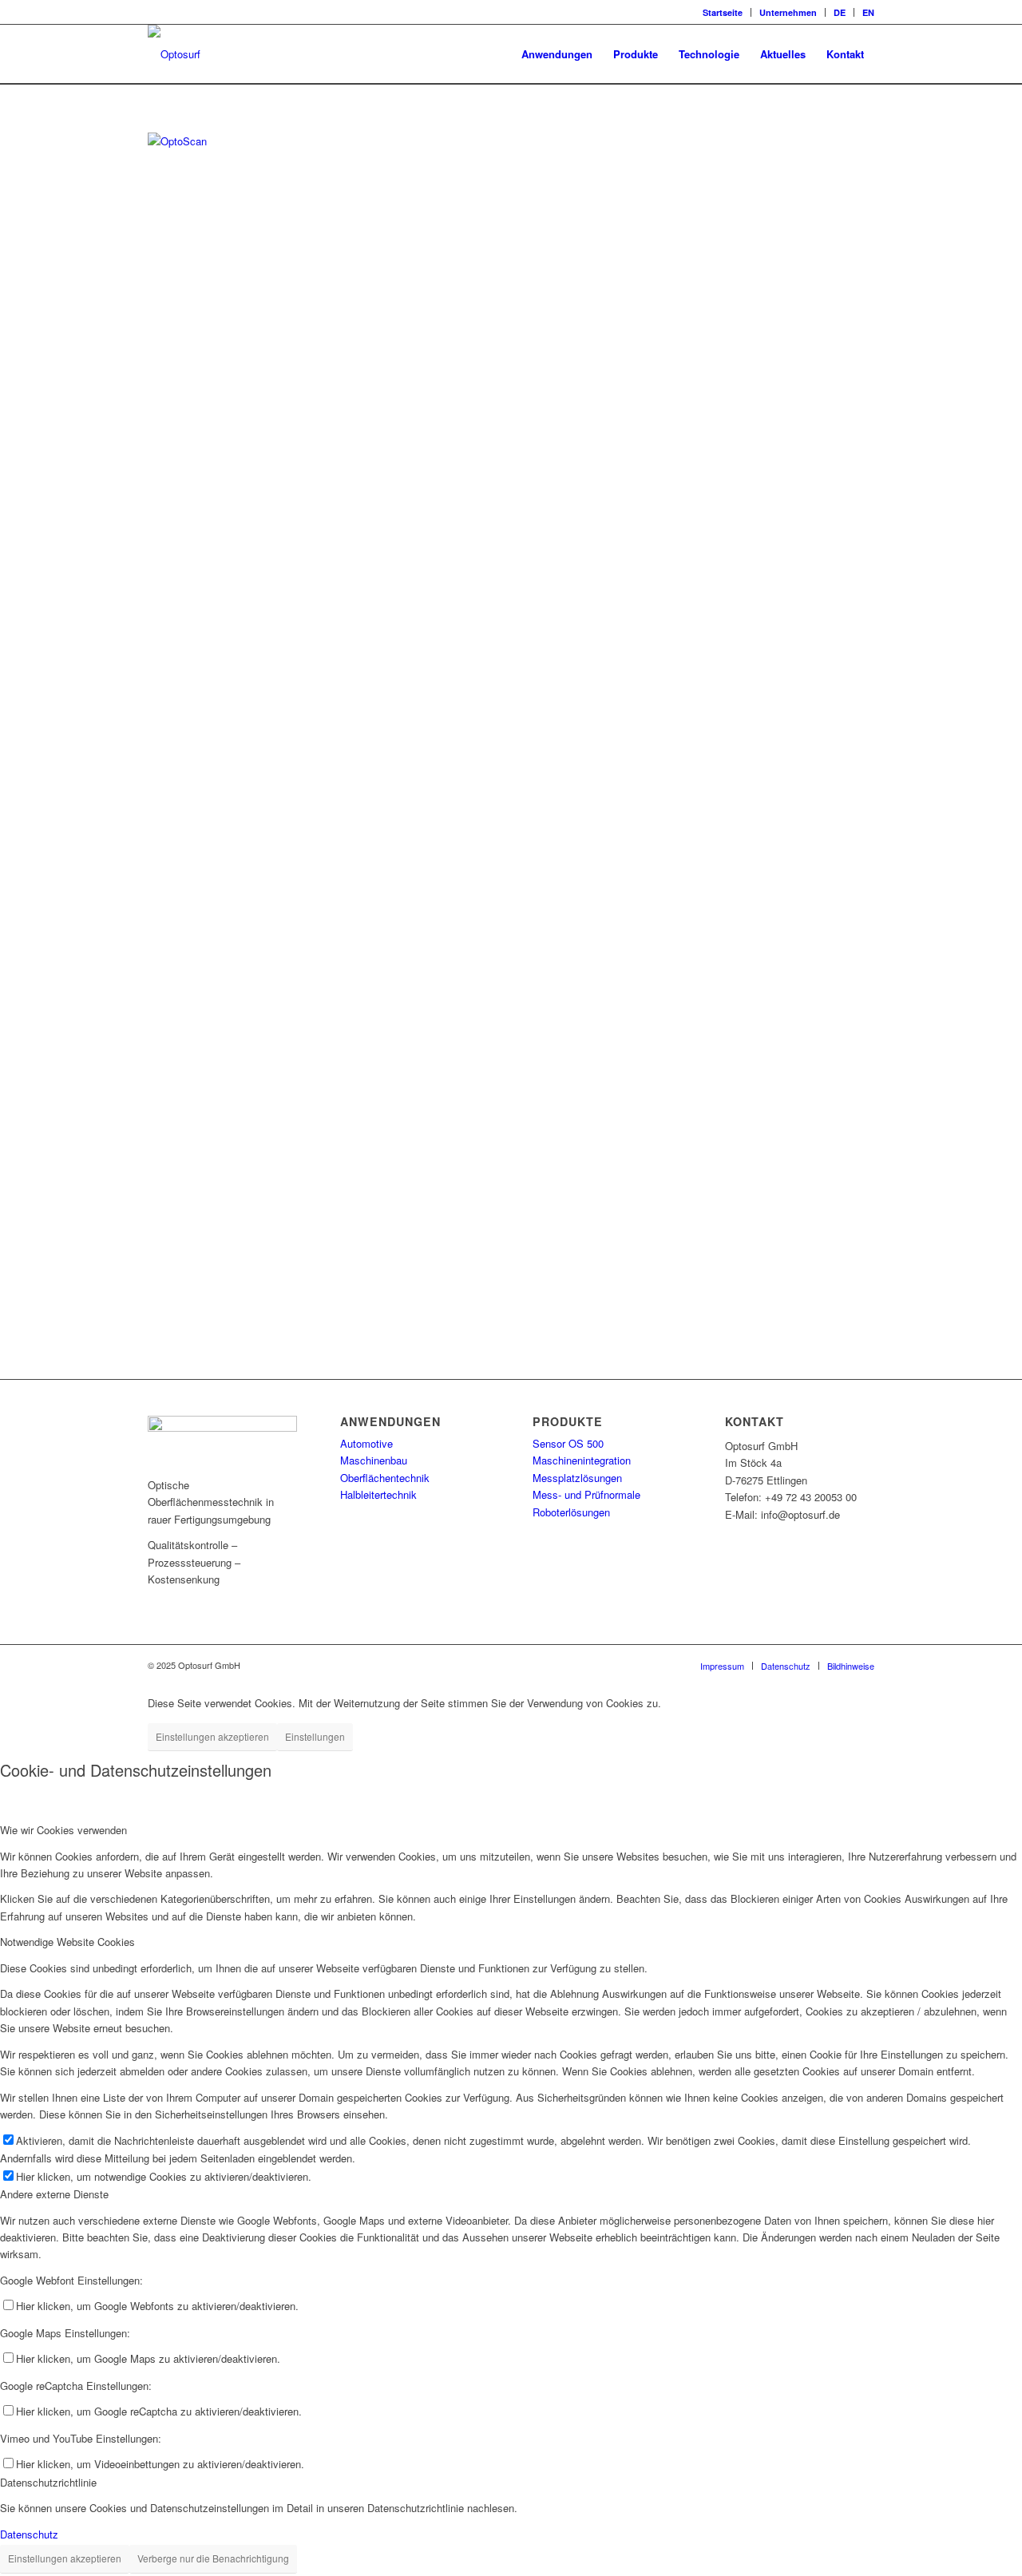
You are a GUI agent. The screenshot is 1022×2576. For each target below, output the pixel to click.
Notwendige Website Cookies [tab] (67, 1942)
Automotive (366, 1443)
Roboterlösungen (571, 1512)
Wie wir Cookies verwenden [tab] (63, 1830)
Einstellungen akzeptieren (212, 1736)
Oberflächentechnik (385, 1478)
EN (868, 12)
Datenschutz (29, 2534)
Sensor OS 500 (568, 1443)
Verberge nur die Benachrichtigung (213, 2558)
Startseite (723, 12)
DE (840, 12)
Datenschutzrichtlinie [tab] (48, 2482)
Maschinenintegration (582, 1460)
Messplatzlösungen (577, 1478)
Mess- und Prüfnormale (586, 1494)
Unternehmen (788, 12)
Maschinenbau (374, 1460)
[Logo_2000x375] (174, 54)
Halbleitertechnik (378, 1494)
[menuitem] (723, 12)
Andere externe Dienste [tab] (54, 2194)
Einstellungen (315, 1736)
